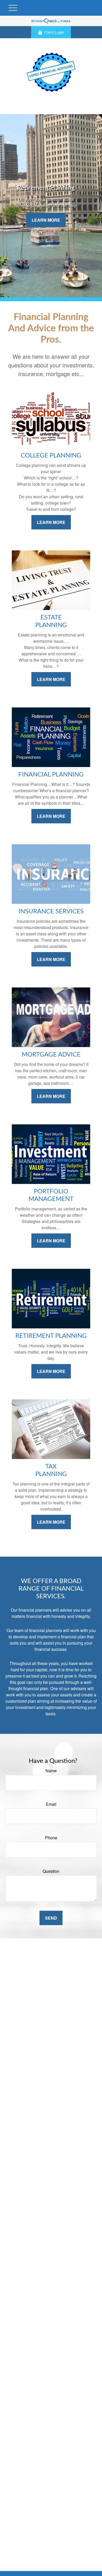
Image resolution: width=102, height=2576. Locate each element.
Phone (51, 1838)
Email (51, 1804)
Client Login (54, 32)
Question (51, 1871)
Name (51, 1771)
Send (51, 1918)
